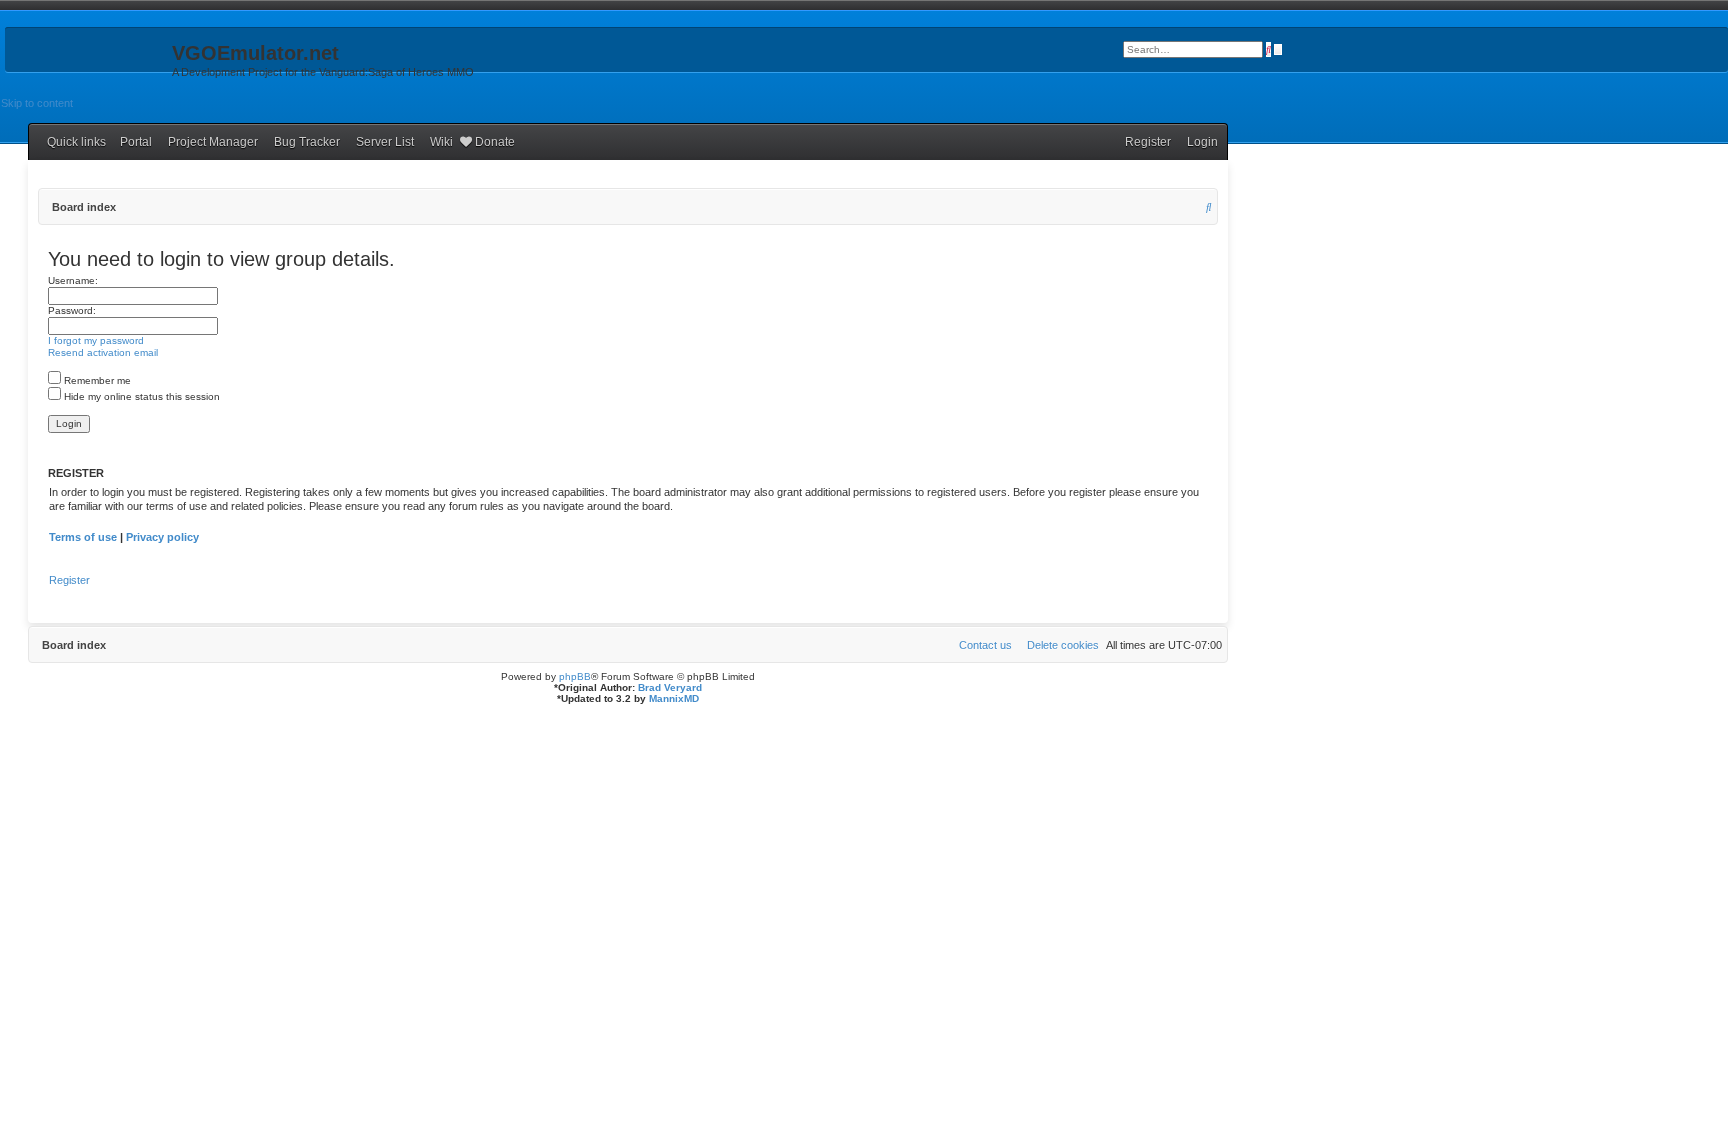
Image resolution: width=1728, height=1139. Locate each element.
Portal (136, 142)
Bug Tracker (307, 142)
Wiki (441, 142)
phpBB (575, 676)
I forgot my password (96, 340)
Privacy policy (162, 537)
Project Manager (213, 142)
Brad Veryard (670, 687)
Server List (385, 142)
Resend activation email (103, 352)
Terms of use (83, 537)
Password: (72, 310)
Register (69, 580)
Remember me (96, 380)
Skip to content (37, 103)
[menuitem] (1198, 142)
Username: (73, 280)
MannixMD (674, 698)
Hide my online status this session (140, 396)
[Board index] (86, 59)
